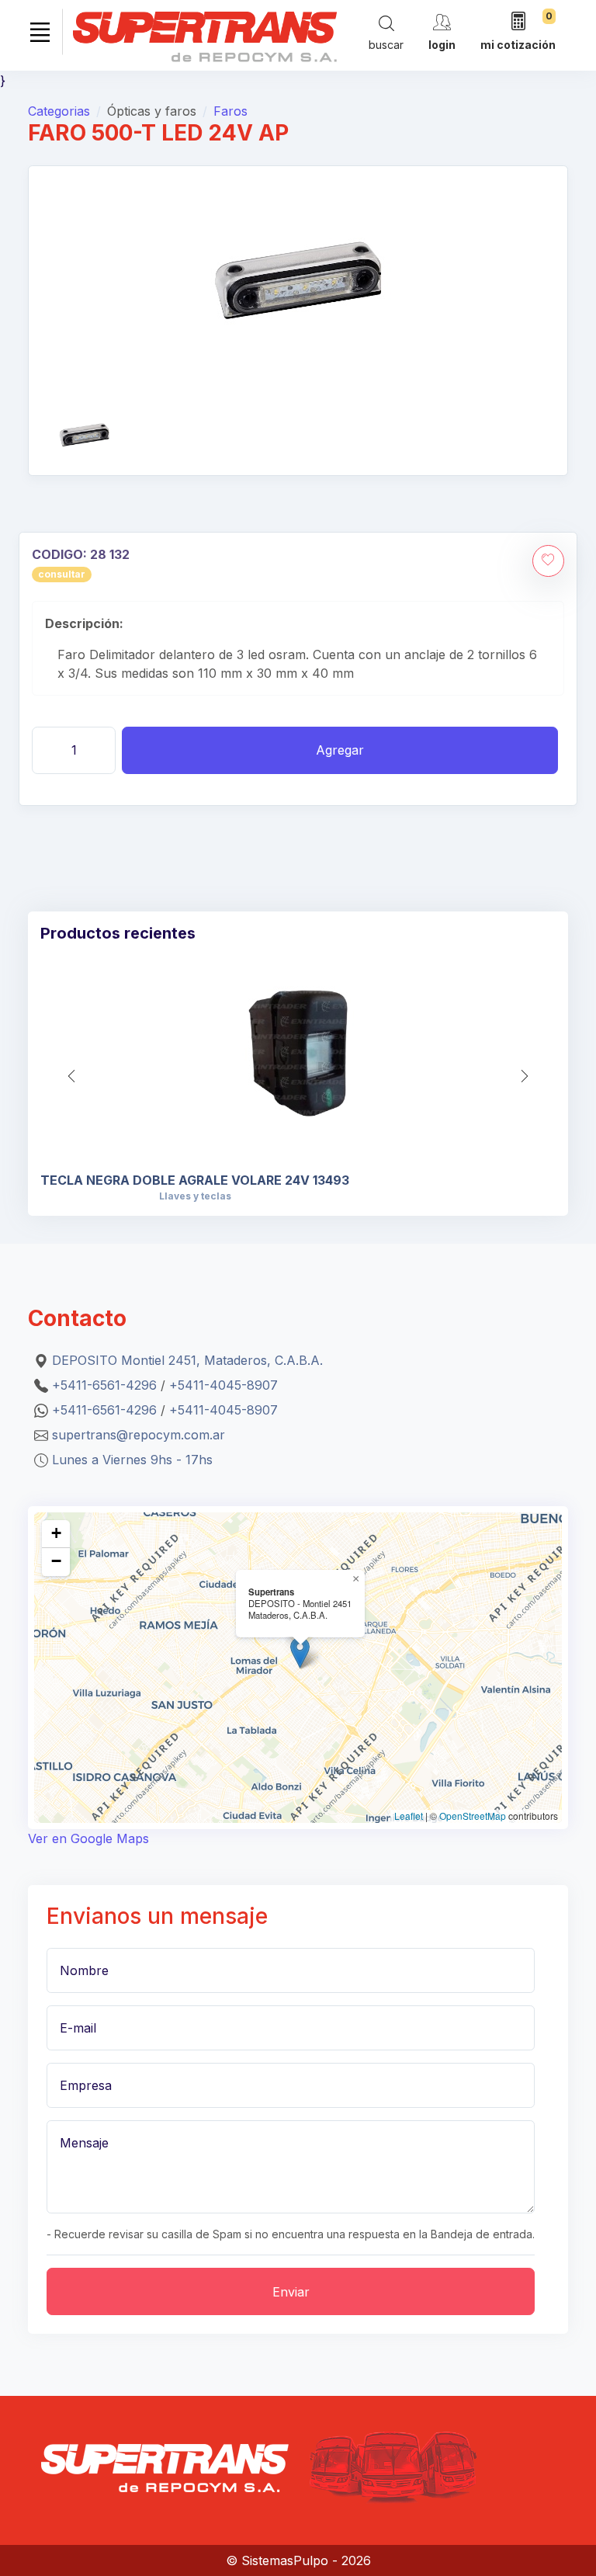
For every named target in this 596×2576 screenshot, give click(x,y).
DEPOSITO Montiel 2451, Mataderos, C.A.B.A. (187, 1360)
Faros (230, 111)
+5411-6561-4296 (104, 1385)
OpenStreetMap (473, 1816)
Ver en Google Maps (88, 1838)
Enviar (291, 2292)
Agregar (340, 750)
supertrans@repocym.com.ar (139, 1435)
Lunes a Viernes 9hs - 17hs (132, 1460)
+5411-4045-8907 (223, 1385)
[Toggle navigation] (40, 32)
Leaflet (409, 1816)
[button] (525, 1076)
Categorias (59, 111)
